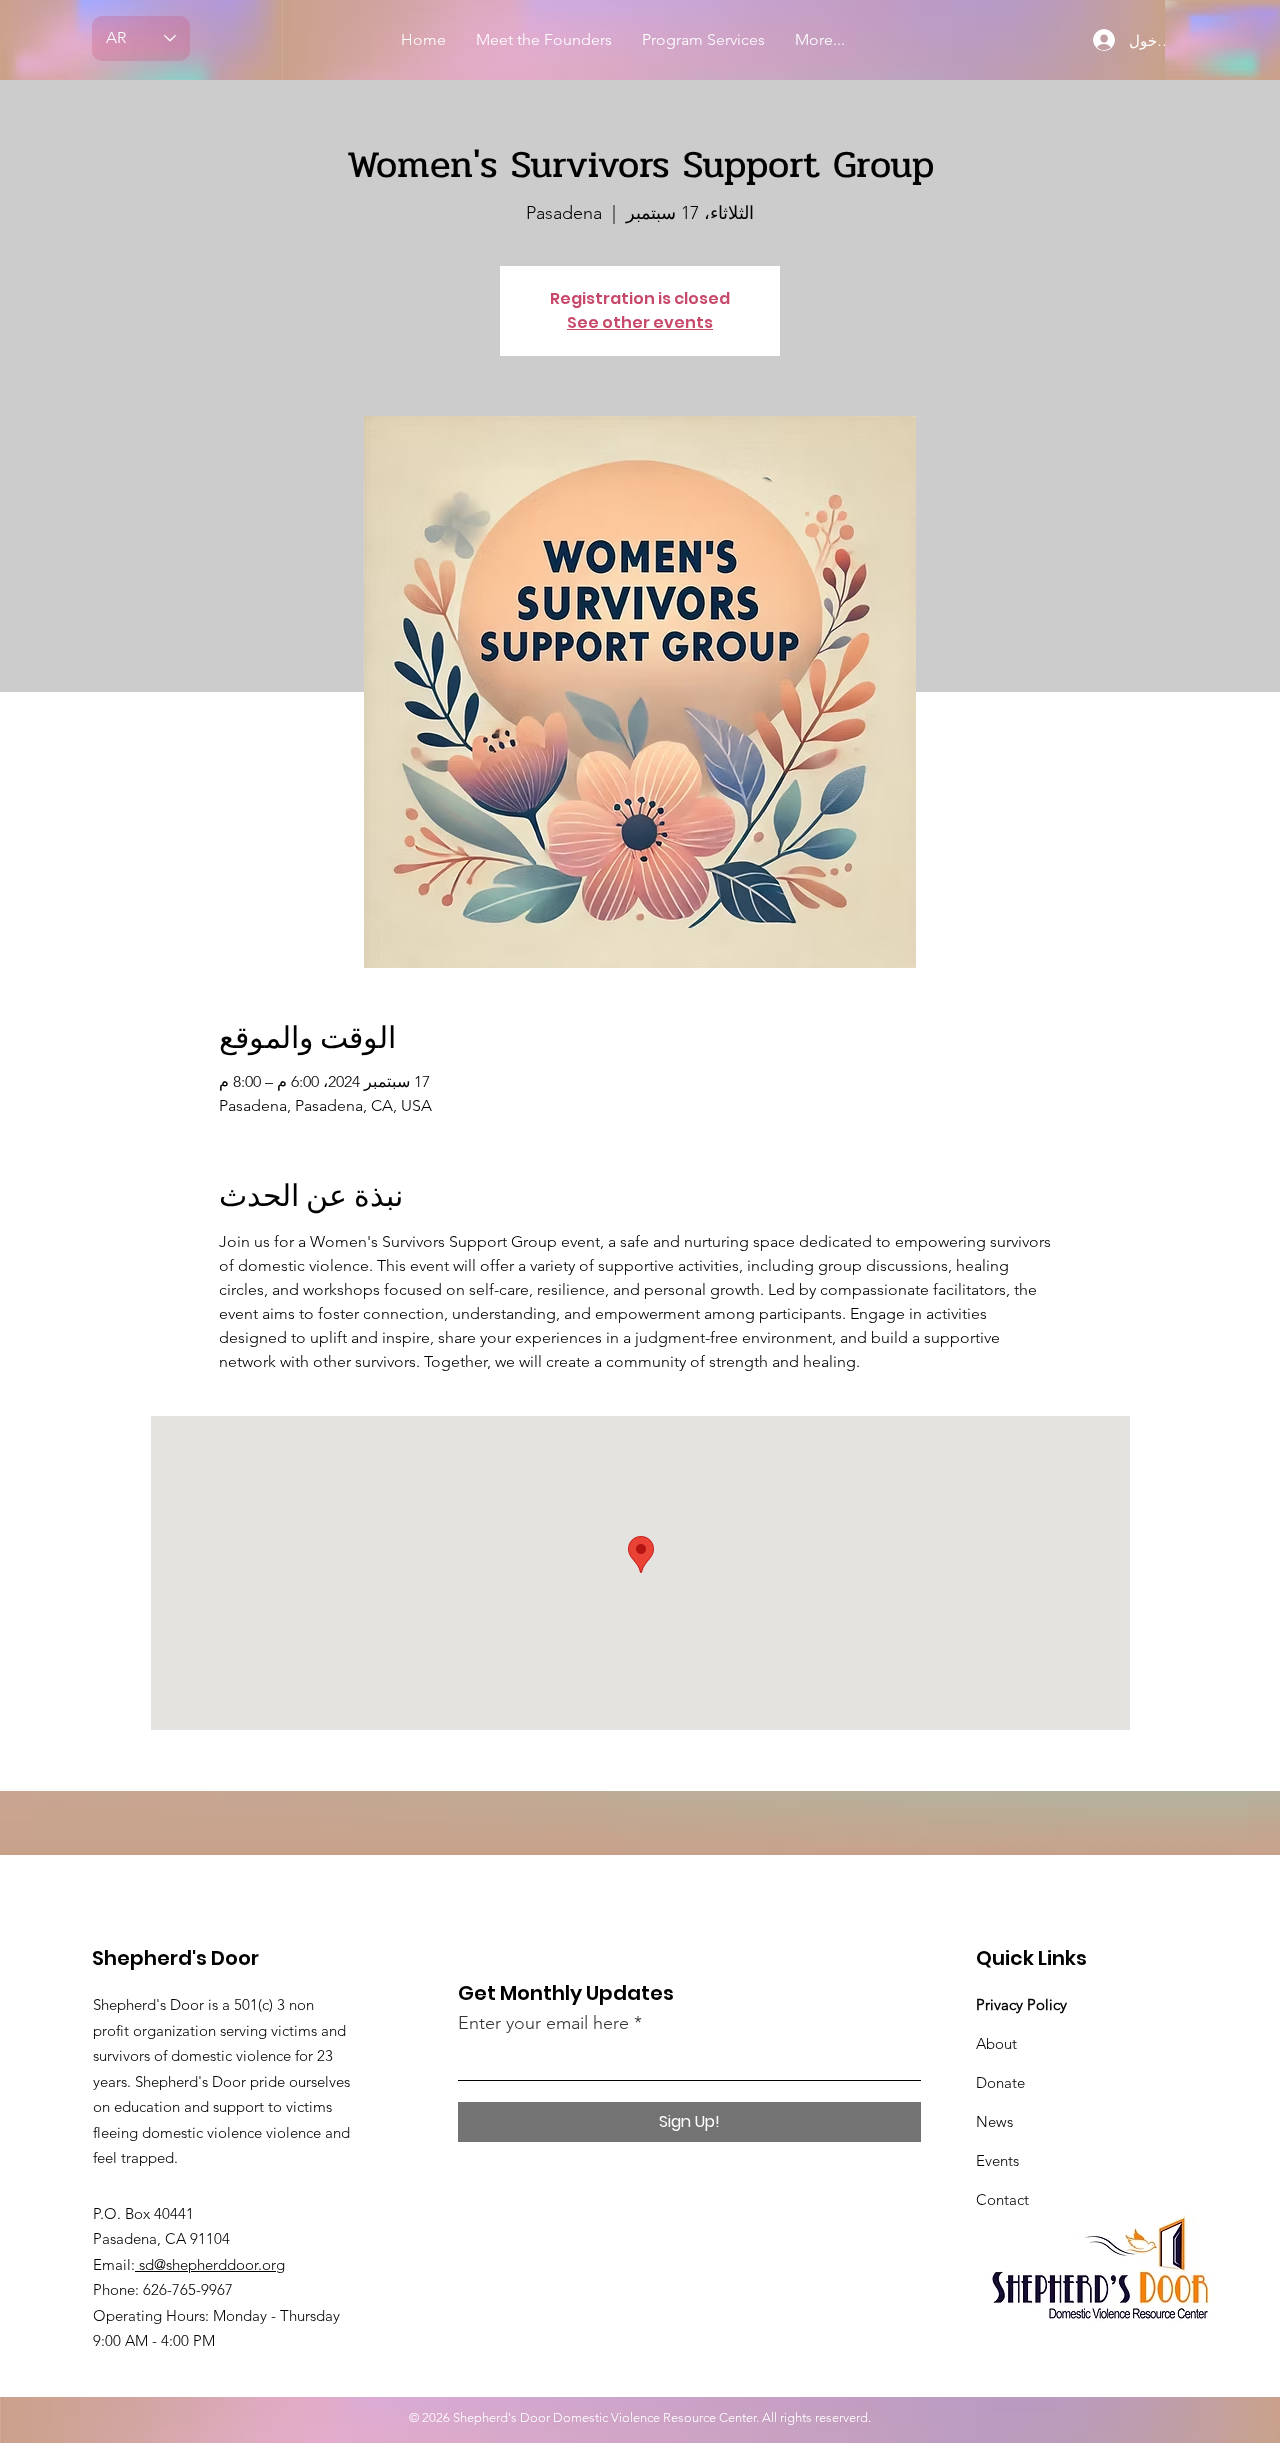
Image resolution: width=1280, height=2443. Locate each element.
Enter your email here (543, 2023)
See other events (640, 322)
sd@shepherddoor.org (210, 2264)
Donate (1000, 2082)
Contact (1002, 2199)
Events (997, 2160)
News (994, 2121)
